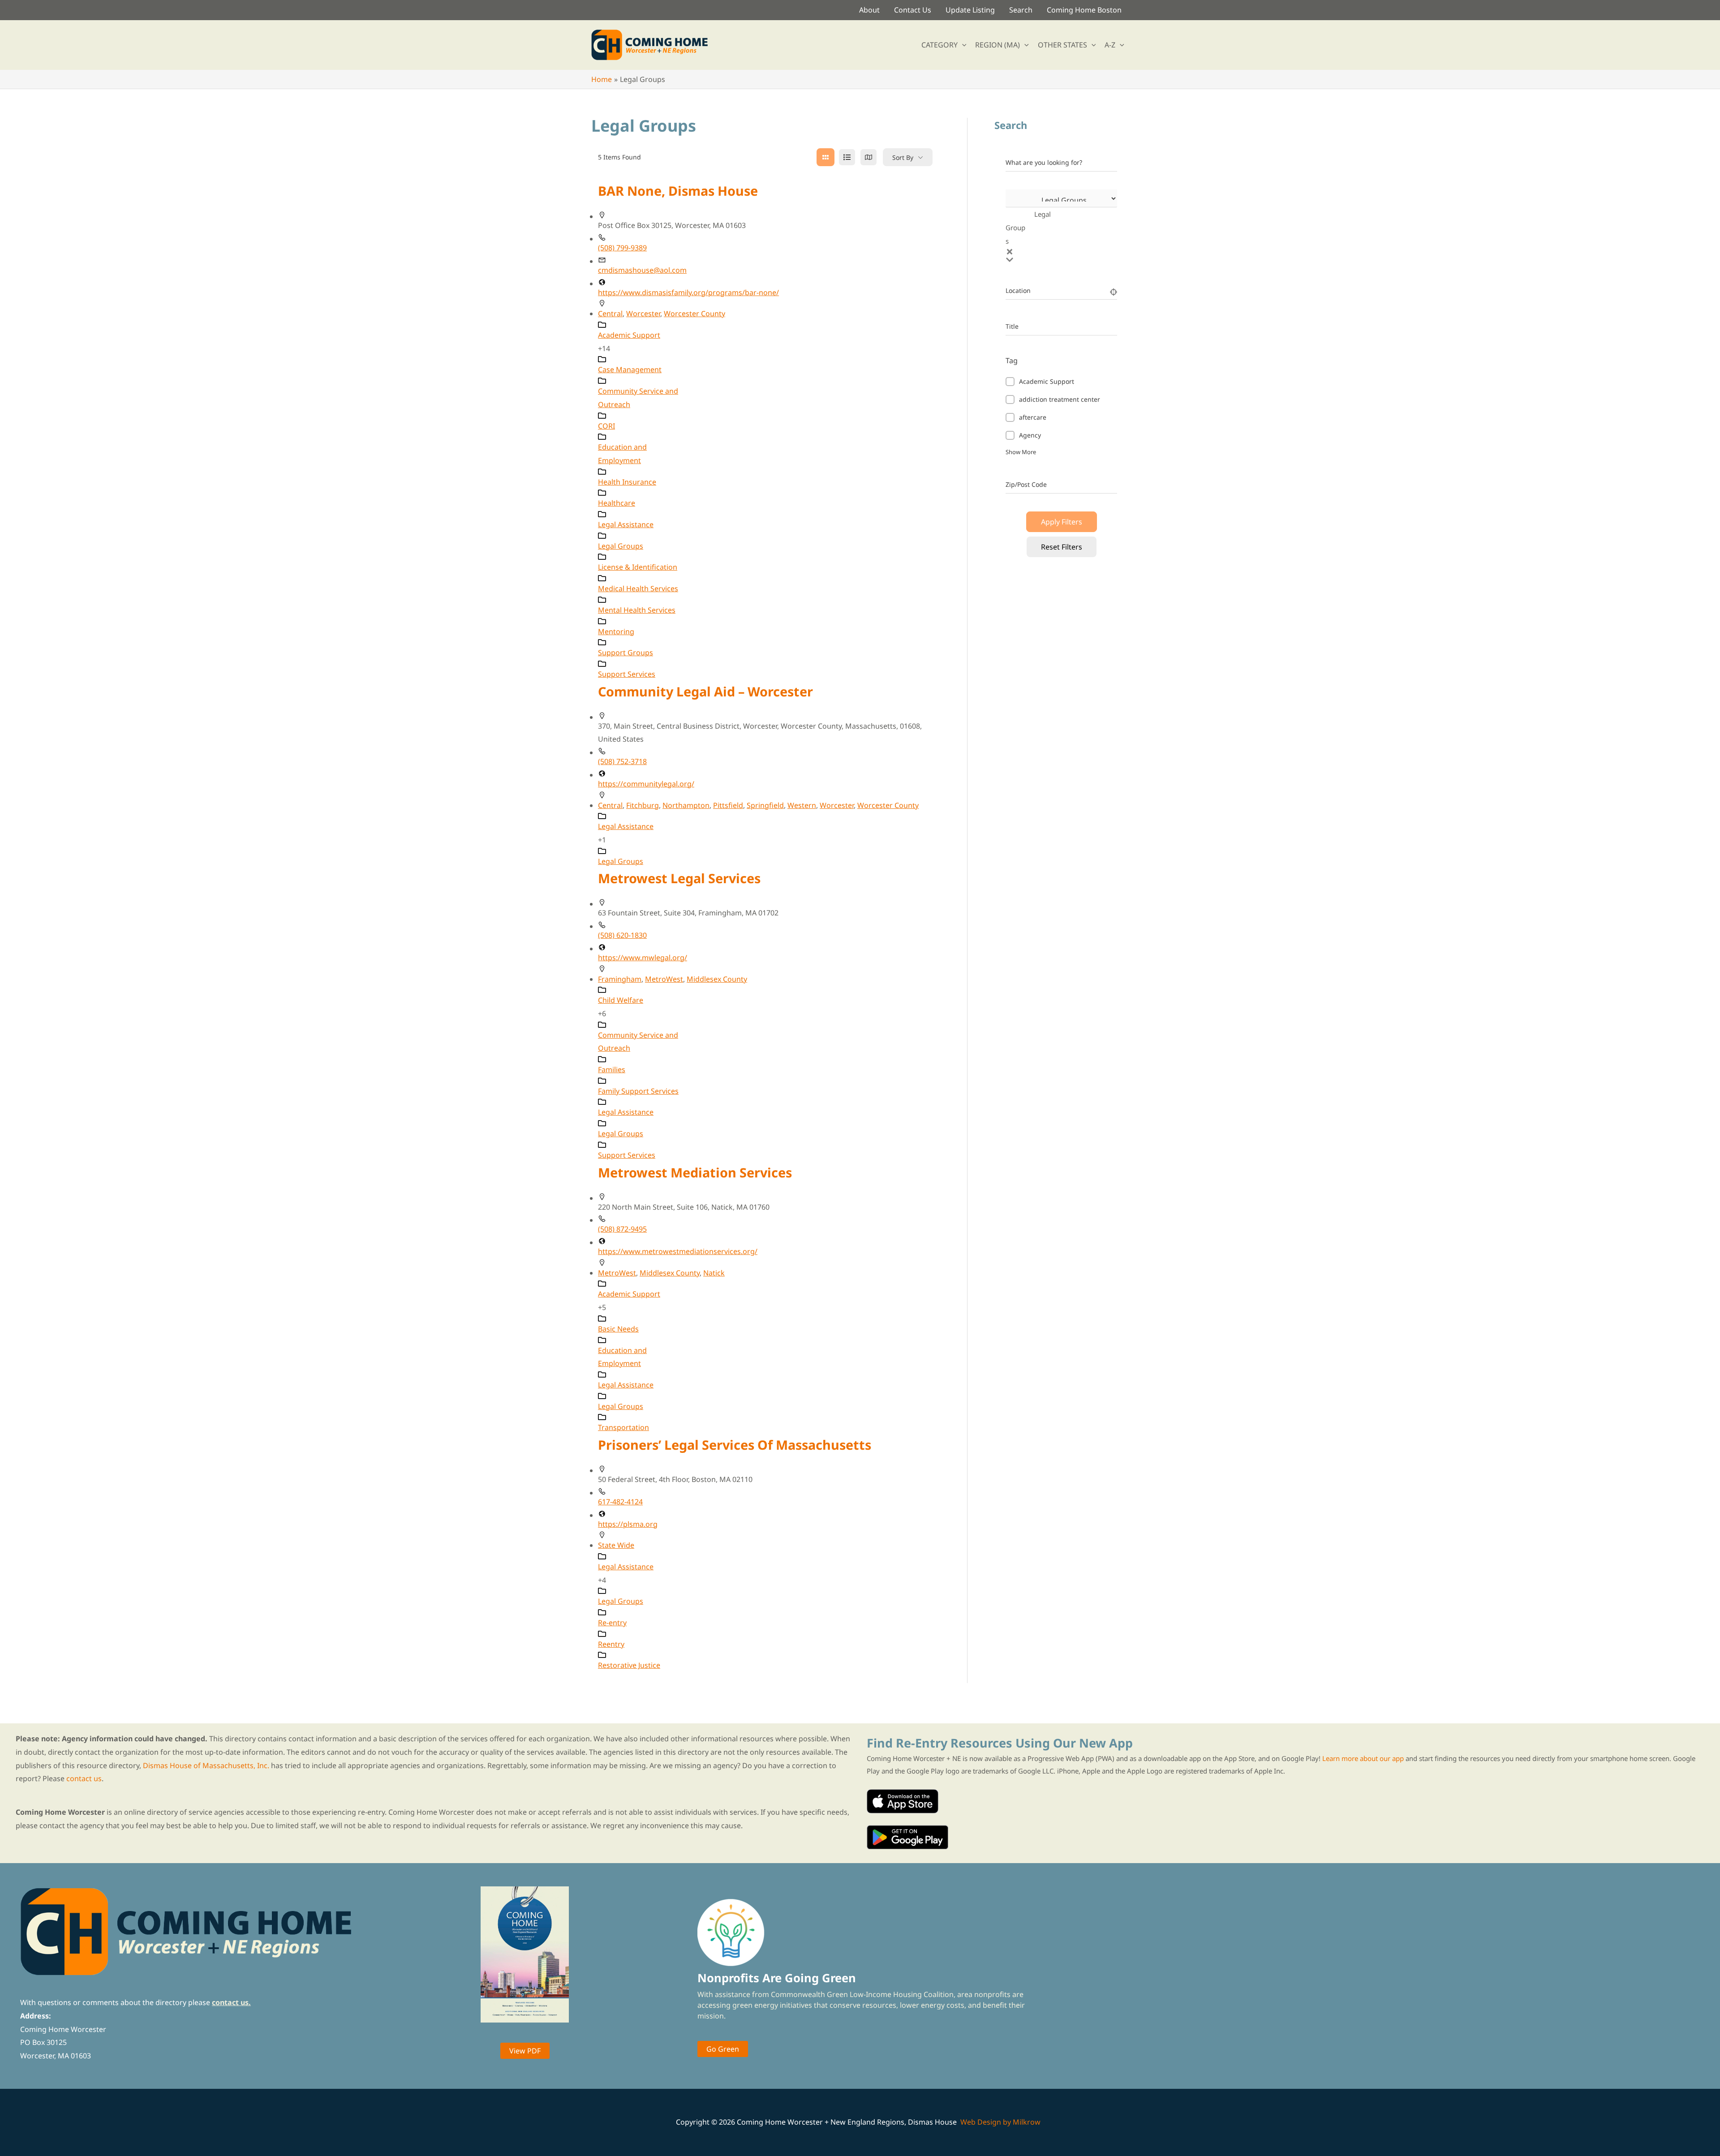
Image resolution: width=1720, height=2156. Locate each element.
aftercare (1033, 417)
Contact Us (913, 10)
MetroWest (664, 979)
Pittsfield (728, 805)
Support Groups (626, 653)
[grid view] (826, 157)
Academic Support (1047, 381)
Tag (1012, 361)
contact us (84, 1778)
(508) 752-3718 (622, 761)
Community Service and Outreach (638, 398)
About (869, 10)
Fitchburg (643, 805)
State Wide (616, 1545)
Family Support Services (638, 1091)
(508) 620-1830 (622, 935)
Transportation (623, 1427)
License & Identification (638, 567)
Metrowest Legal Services (679, 878)
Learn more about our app (1363, 1758)
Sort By (903, 157)
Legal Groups (621, 546)
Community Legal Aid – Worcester (705, 691)
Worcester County (694, 314)
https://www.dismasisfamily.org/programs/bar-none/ (688, 292)
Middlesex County (717, 979)
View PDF (525, 2051)
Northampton (686, 805)
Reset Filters (1062, 547)
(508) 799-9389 (622, 248)
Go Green (723, 2049)
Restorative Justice (629, 1665)
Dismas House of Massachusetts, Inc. (206, 1765)
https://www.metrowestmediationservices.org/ (678, 1251)
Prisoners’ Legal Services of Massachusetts (735, 1445)
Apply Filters (1062, 522)
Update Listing (970, 10)
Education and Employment (622, 454)
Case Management (630, 369)
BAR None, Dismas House (678, 191)
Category (1019, 226)
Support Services (627, 674)
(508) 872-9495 (622, 1229)
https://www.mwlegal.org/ (643, 958)
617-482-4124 (620, 1502)
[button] (962, 45)
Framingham (620, 979)
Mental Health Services (637, 610)
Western (802, 805)
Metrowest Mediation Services (695, 1172)
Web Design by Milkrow (1000, 2122)
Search (1021, 10)
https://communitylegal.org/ (646, 784)
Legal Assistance (626, 524)
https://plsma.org (628, 1524)
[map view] (869, 157)
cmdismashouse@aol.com (642, 270)
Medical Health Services (638, 588)
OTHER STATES (1062, 45)
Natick (714, 1273)
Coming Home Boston (1084, 10)
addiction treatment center (1060, 399)
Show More (1021, 452)
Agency (1030, 435)
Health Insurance (627, 482)
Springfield (765, 805)
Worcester (643, 314)
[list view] (847, 157)
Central (610, 314)
